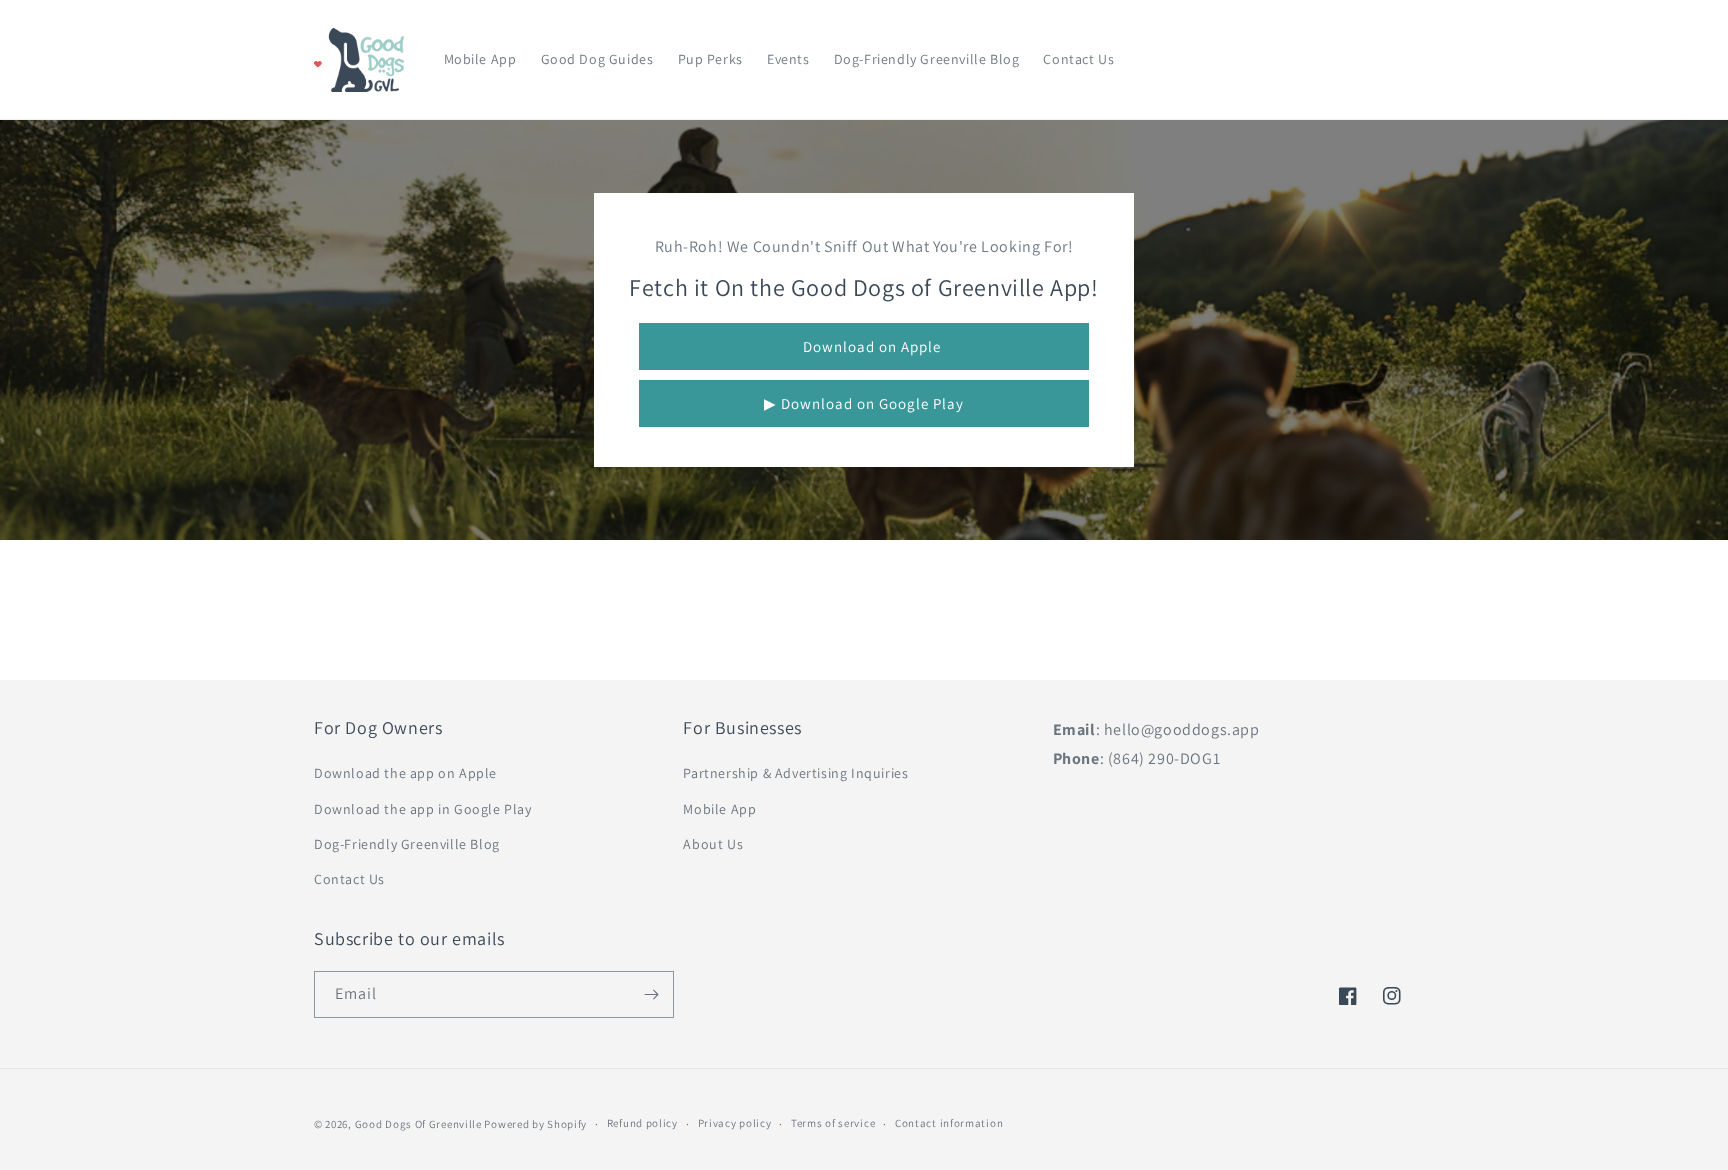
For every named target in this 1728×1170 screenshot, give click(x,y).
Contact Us (349, 879)
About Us (713, 844)
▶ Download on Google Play (864, 403)
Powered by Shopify (535, 1124)
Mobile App (719, 809)
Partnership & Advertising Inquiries (795, 773)
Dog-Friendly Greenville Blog (407, 844)
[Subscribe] (651, 994)
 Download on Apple (864, 346)
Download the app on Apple (405, 773)
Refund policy (642, 1123)
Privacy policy (735, 1123)
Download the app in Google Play (423, 809)
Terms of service (833, 1123)
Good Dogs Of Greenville (418, 1124)
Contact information (949, 1123)
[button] (1316, 60)
